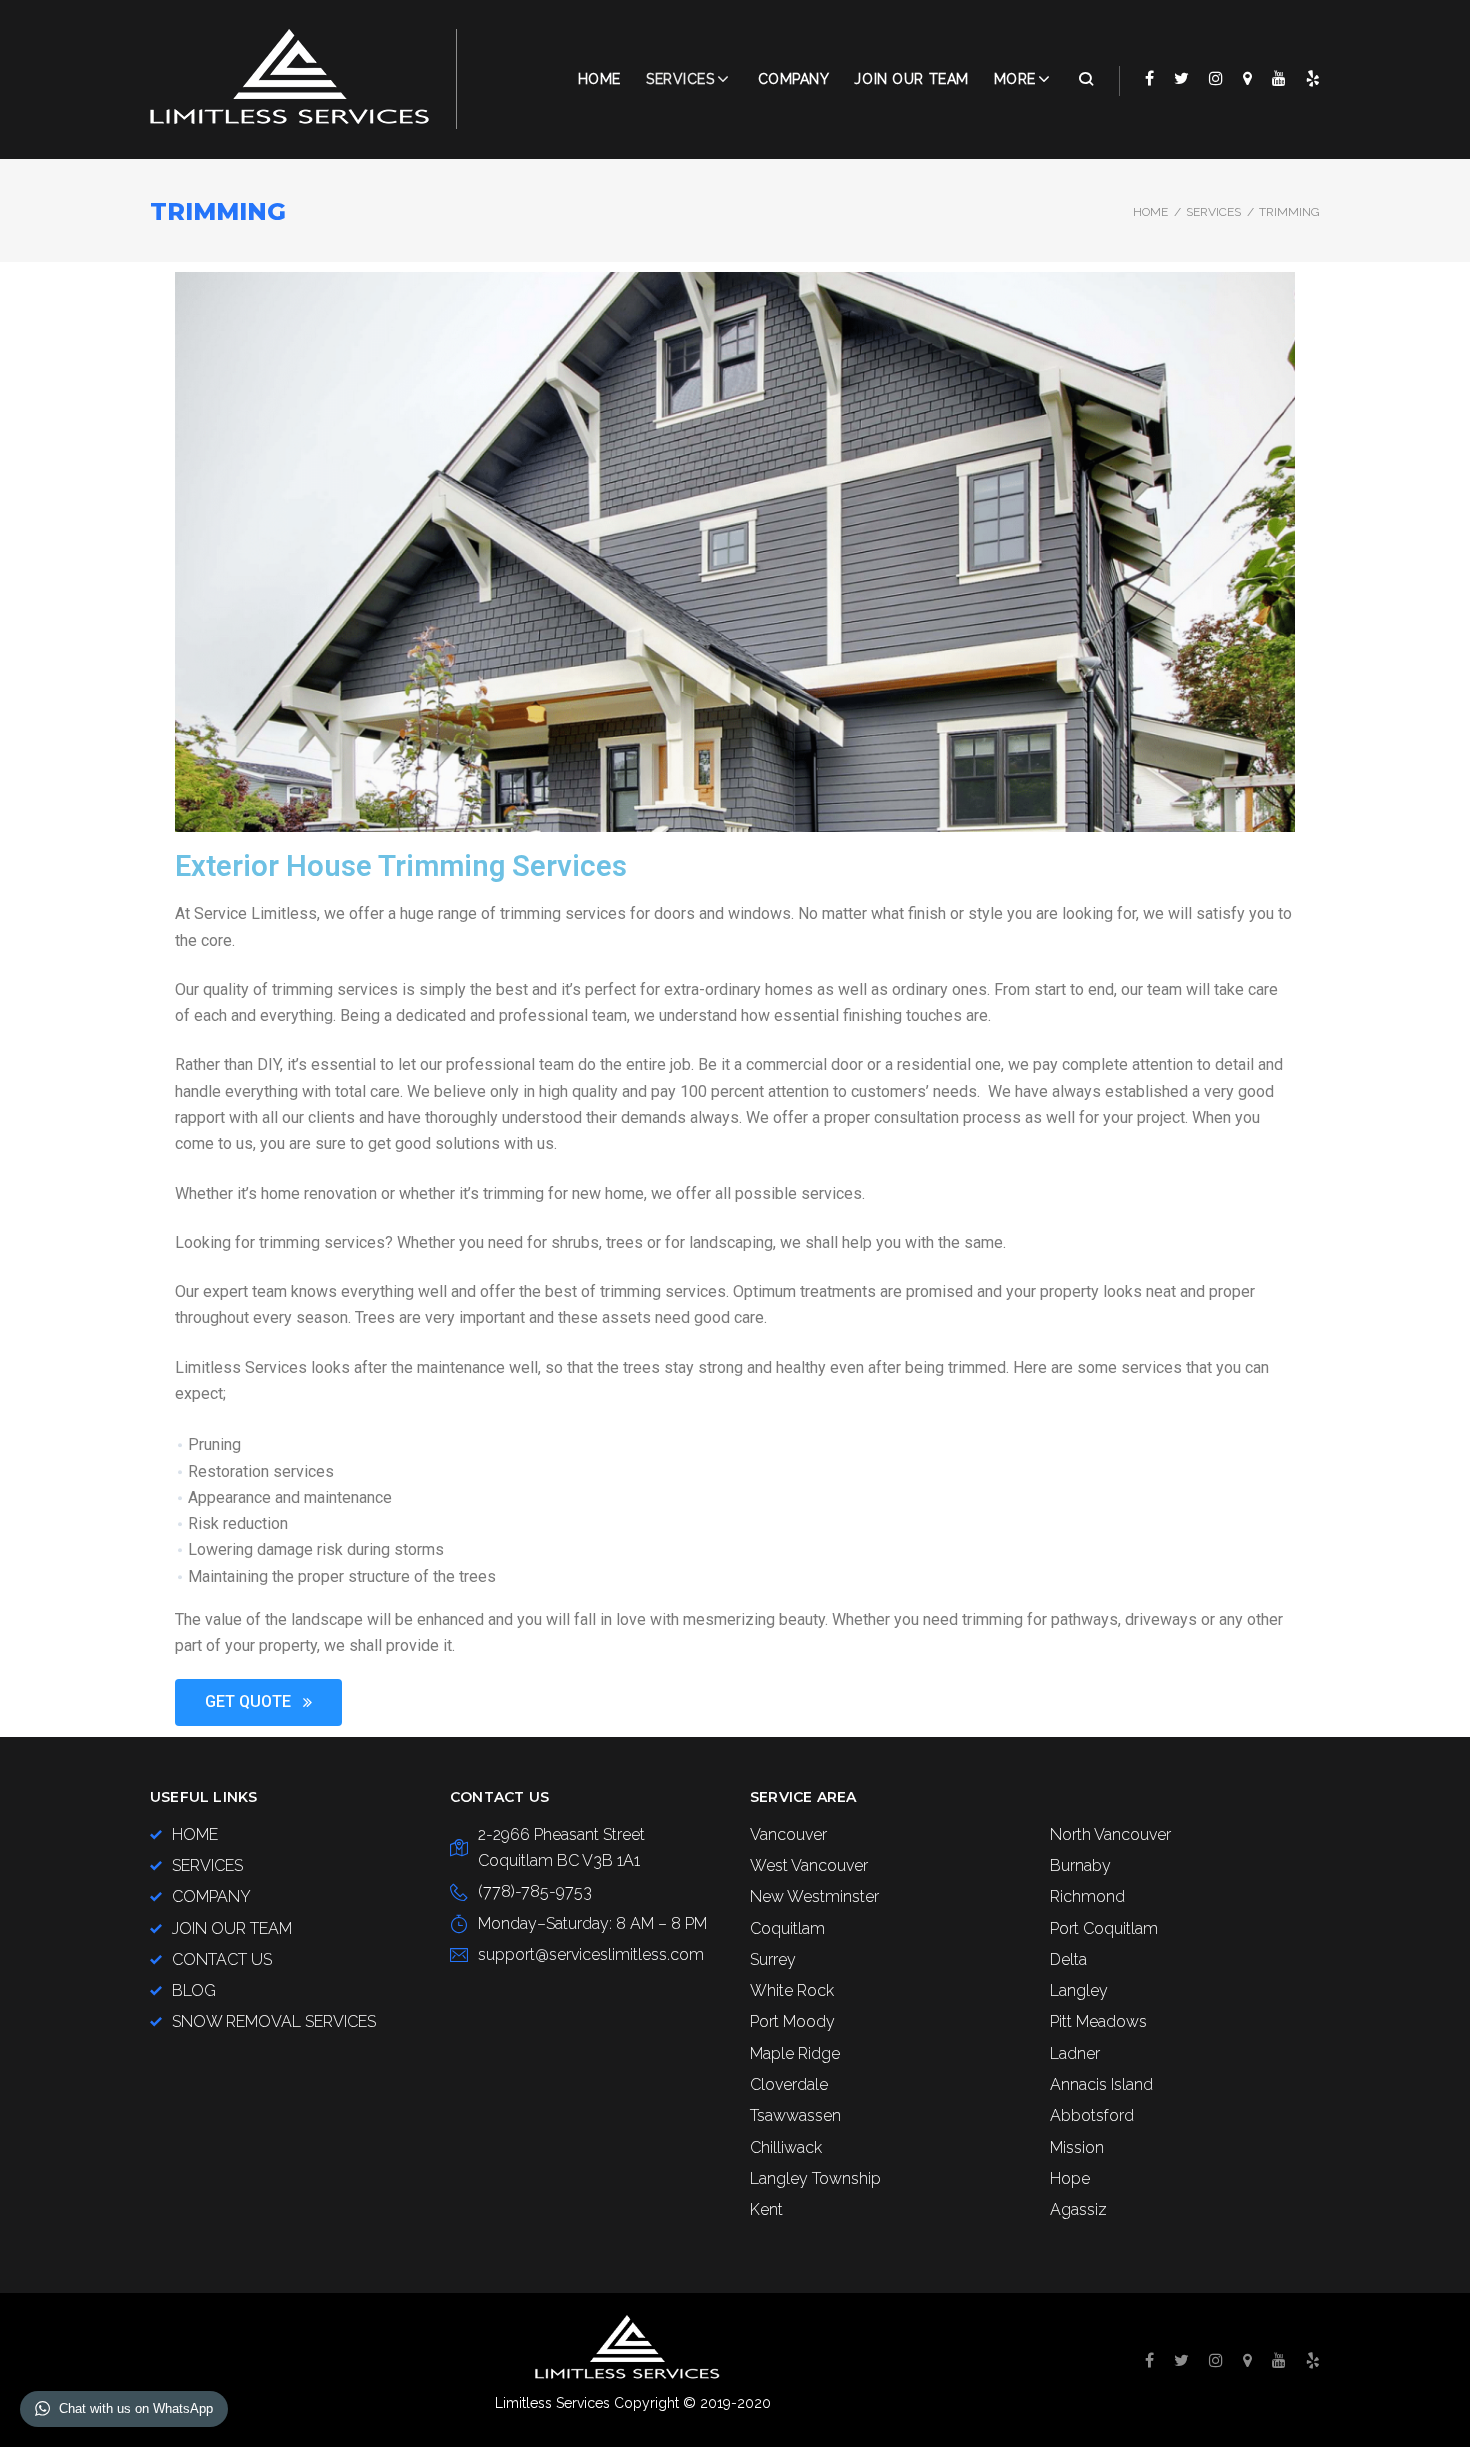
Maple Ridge (795, 2053)
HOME (195, 1834)
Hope (1070, 2178)
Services (680, 79)
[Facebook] (1149, 78)
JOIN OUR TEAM (911, 79)
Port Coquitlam (1104, 1928)
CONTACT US (222, 1959)
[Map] (1247, 78)
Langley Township (815, 2178)
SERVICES (1213, 212)
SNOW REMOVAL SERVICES (274, 2021)
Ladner (1075, 2053)
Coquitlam (787, 1928)
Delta (1068, 1959)
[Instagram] (1216, 78)
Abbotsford (1092, 2115)
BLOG (194, 1990)
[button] (258, 1702)
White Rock (792, 1990)
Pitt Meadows (1098, 2021)
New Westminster (814, 1896)
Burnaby (1080, 1865)
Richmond (1087, 1896)
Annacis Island (1101, 2084)
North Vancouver (1110, 1834)
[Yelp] (1313, 78)
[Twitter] (1181, 78)
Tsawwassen (795, 2115)
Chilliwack (786, 2147)
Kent (766, 2209)
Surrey (773, 1959)
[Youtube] (1279, 78)
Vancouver (788, 1834)
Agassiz (1078, 2209)
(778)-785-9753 (535, 1891)
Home (599, 79)
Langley (1079, 1990)
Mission (1077, 2147)
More (1015, 79)
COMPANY (794, 79)
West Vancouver (809, 1865)
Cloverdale (789, 2084)
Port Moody (792, 2021)
